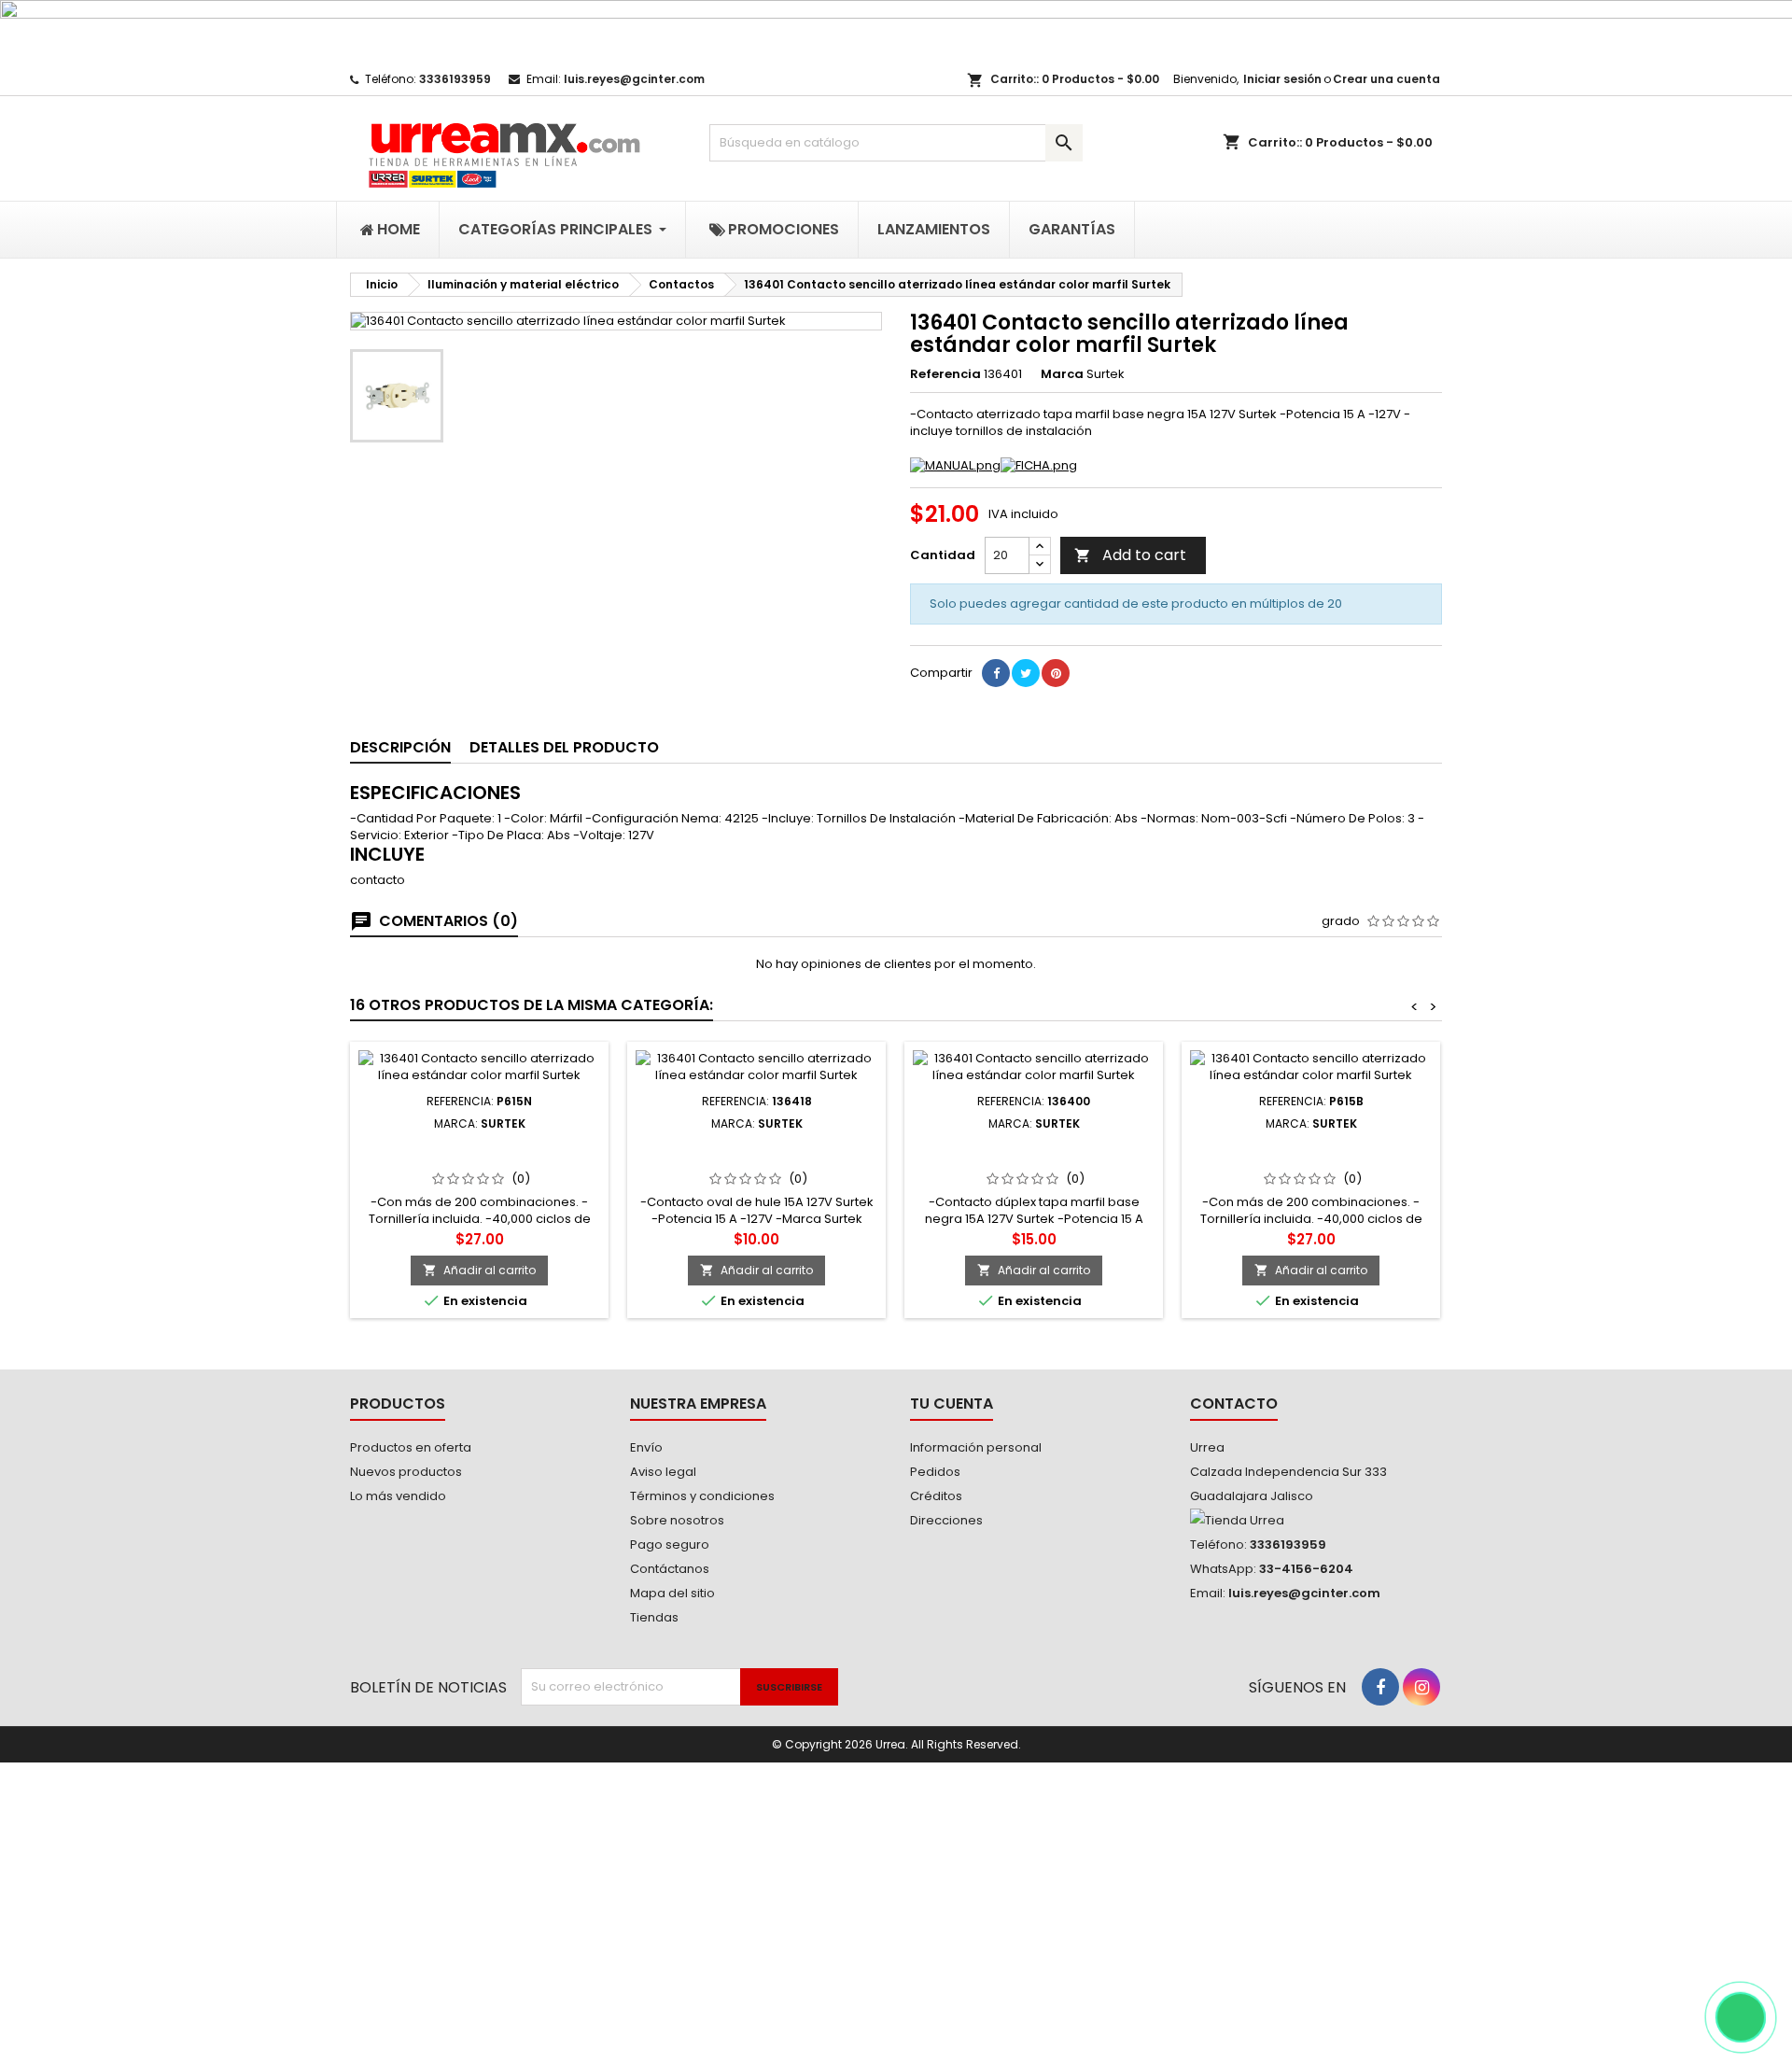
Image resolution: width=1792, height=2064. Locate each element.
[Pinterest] (1056, 673)
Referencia (945, 374)
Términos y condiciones (702, 1496)
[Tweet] (1026, 673)
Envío (646, 1447)
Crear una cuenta (1386, 79)
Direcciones (946, 1520)
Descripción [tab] (400, 747)
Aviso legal (663, 1472)
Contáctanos (670, 1569)
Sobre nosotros (677, 1520)
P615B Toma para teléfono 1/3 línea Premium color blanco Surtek (1311, 1160)
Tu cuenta (952, 1404)
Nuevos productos (406, 1472)
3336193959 (455, 79)
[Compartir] (996, 673)
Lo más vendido (398, 1496)
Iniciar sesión (1282, 79)
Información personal (976, 1447)
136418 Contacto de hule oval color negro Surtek (757, 1153)
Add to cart (1130, 555)
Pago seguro (670, 1544)
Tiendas (654, 1617)
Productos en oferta (411, 1447)
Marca (1062, 374)
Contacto (1234, 1404)
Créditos (936, 1496)
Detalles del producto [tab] (564, 747)
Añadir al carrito (479, 1270)
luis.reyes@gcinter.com (634, 79)
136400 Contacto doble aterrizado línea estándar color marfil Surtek (1034, 1160)
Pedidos (935, 1472)
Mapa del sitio (672, 1593)
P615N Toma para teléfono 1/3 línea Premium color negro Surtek (479, 1160)
